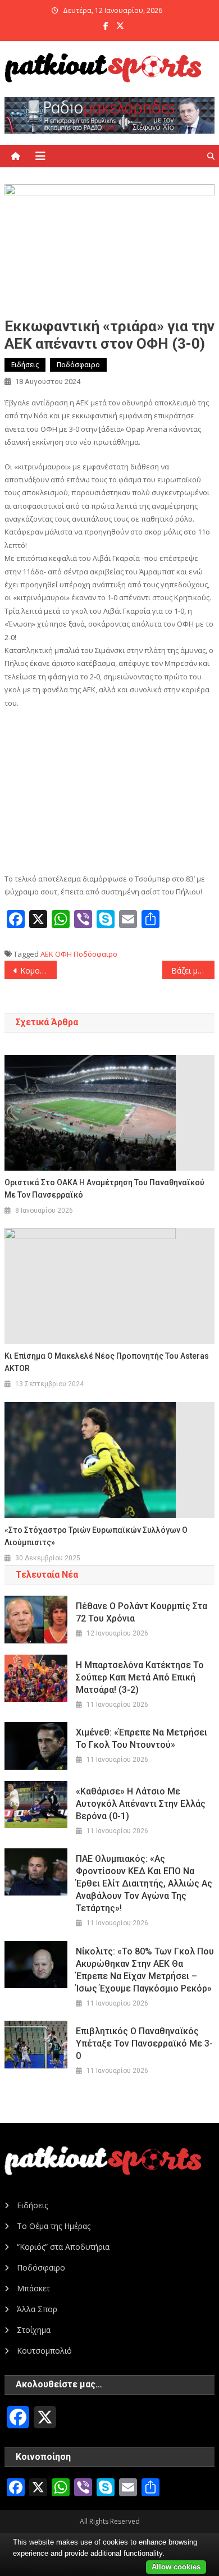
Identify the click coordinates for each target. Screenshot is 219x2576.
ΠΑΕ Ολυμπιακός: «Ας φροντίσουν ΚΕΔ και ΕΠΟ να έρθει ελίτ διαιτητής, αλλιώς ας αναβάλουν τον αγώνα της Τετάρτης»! (144, 1883)
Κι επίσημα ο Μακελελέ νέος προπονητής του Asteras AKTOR (107, 1362)
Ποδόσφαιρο (78, 365)
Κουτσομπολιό (44, 2351)
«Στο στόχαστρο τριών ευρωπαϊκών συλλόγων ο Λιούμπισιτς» (96, 1536)
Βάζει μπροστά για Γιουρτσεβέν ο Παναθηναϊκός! (193, 970)
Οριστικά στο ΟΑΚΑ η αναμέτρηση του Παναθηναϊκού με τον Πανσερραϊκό (104, 1189)
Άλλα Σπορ (37, 2309)
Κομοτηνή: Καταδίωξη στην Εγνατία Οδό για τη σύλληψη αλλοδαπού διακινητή (39, 970)
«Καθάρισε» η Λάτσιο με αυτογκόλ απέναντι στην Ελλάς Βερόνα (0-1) (141, 1804)
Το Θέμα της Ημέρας (54, 2226)
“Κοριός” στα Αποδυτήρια (63, 2247)
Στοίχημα (34, 2330)
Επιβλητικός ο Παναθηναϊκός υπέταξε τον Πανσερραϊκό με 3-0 (144, 2043)
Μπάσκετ (33, 2288)
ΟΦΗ (63, 954)
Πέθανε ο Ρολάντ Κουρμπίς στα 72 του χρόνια (142, 1612)
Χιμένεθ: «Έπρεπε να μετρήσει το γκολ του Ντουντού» (142, 1739)
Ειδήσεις (25, 365)
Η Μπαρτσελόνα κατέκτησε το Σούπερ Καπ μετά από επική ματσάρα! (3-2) (140, 1677)
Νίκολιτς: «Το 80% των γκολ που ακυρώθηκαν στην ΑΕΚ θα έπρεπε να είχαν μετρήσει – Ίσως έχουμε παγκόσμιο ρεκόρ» (145, 1970)
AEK (47, 954)
